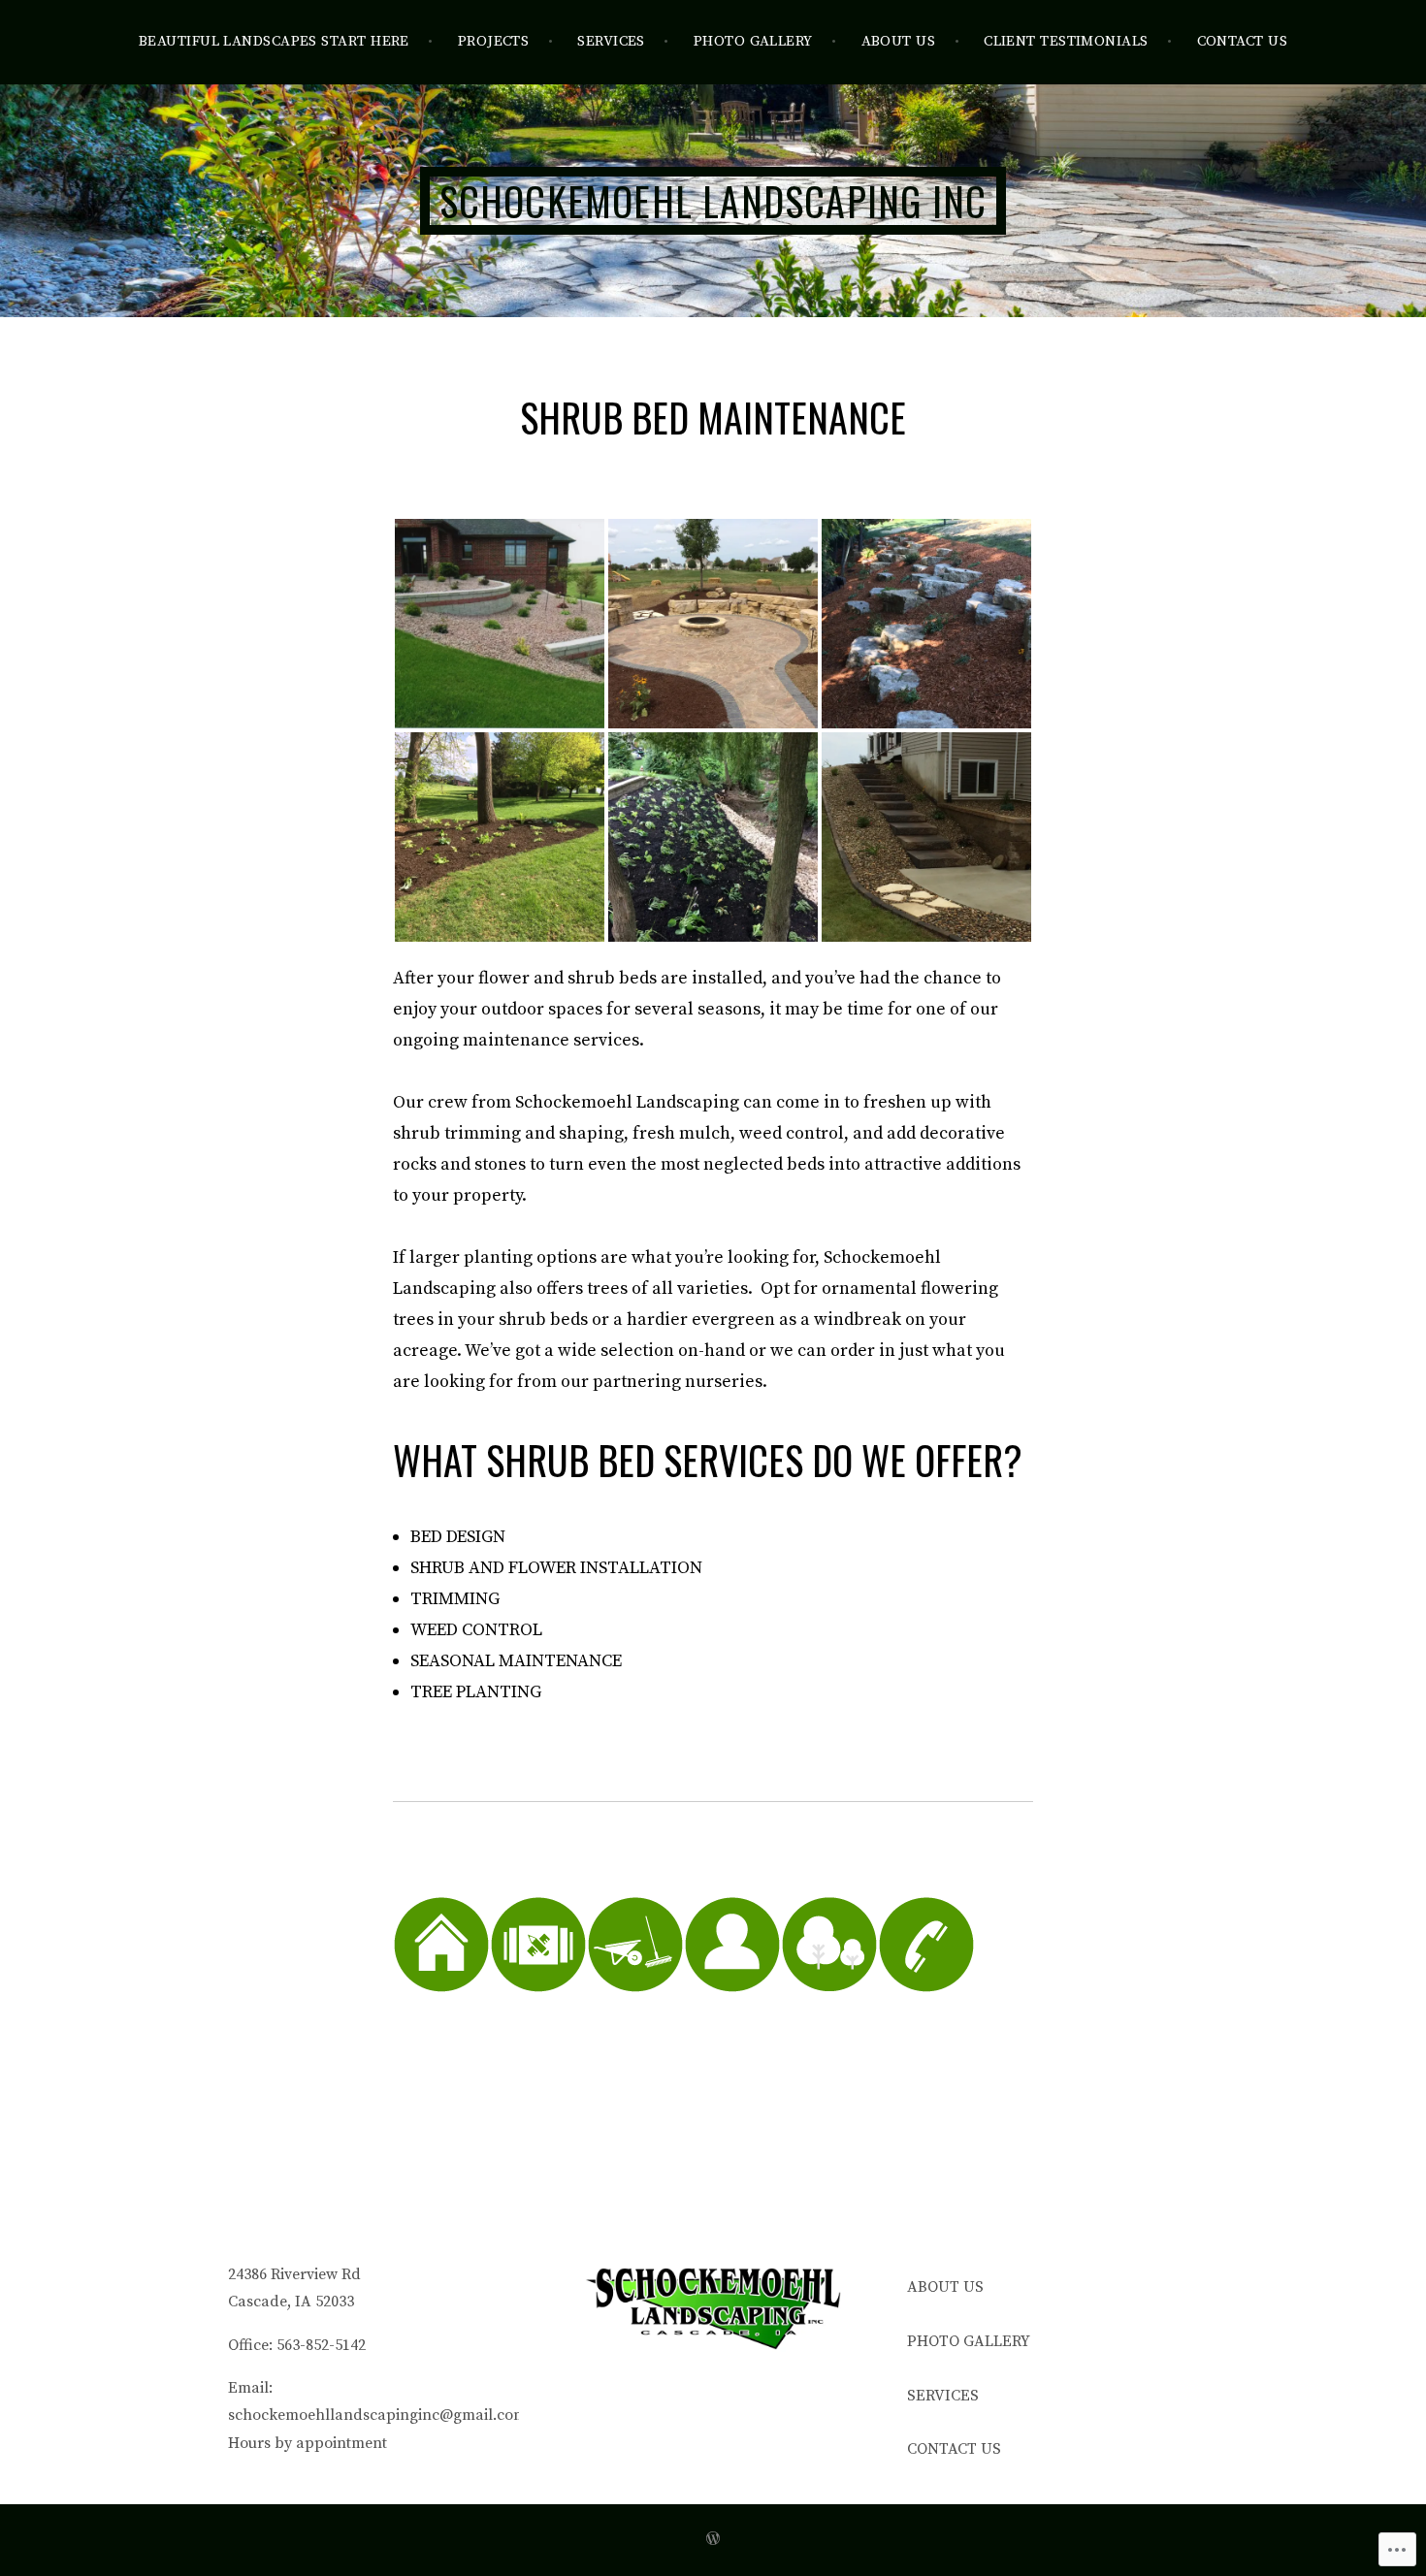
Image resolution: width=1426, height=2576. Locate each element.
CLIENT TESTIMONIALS (1066, 41)
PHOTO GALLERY (753, 41)
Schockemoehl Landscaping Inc (713, 201)
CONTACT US (1243, 41)
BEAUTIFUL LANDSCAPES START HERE (274, 41)
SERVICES (611, 41)
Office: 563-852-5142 (297, 2345)
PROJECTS (494, 41)
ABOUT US (899, 41)
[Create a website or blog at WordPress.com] (713, 2540)
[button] (500, 624)
